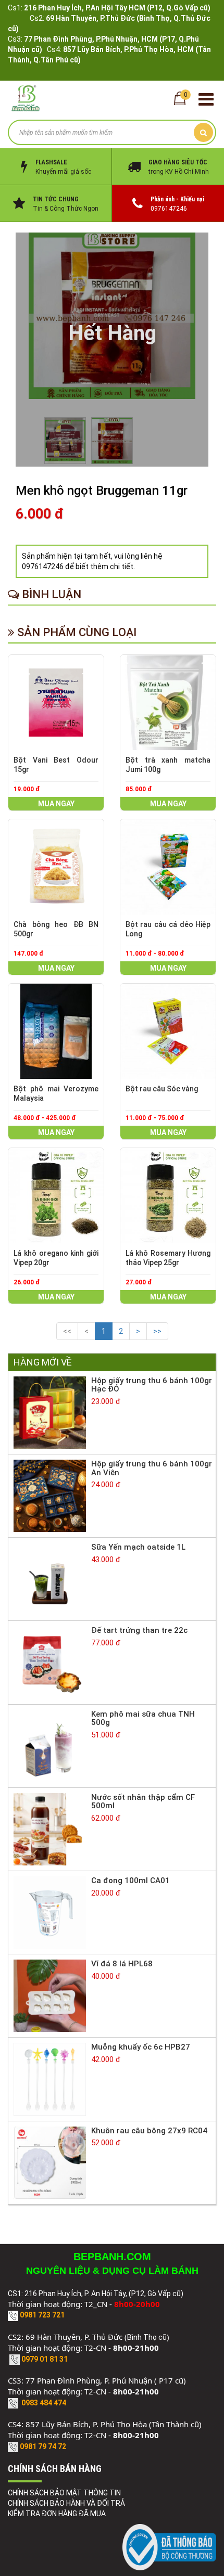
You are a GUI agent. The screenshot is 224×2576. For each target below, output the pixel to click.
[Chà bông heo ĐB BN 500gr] (56, 867)
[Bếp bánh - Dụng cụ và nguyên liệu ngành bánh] (26, 98)
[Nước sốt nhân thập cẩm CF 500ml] (50, 1828)
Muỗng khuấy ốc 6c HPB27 (141, 2047)
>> (157, 1331)
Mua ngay (56, 804)
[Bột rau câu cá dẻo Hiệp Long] (168, 867)
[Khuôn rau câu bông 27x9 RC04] (50, 2162)
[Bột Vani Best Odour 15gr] (56, 703)
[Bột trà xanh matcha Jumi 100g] (168, 703)
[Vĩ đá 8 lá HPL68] (50, 1995)
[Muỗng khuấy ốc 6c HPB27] (50, 2079)
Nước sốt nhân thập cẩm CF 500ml (143, 1802)
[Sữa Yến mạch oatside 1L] (50, 1579)
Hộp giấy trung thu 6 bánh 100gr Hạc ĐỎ (152, 1385)
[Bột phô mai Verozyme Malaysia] (56, 1031)
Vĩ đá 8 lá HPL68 (122, 1964)
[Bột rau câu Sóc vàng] (168, 1031)
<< (67, 1331)
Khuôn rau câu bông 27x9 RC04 (149, 2131)
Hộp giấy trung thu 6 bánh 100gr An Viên (152, 1468)
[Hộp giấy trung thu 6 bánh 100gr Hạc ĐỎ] (50, 1412)
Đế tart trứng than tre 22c (139, 1630)
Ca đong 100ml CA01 (130, 1881)
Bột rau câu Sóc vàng (162, 1089)
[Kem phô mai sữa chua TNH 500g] (50, 1745)
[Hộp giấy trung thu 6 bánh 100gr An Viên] (50, 1495)
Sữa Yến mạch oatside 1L (138, 1547)
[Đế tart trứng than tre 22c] (50, 1662)
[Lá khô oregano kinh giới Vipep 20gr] (56, 1196)
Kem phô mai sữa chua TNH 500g (143, 1718)
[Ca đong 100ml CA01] (50, 1912)
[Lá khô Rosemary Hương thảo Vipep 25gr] (168, 1196)
